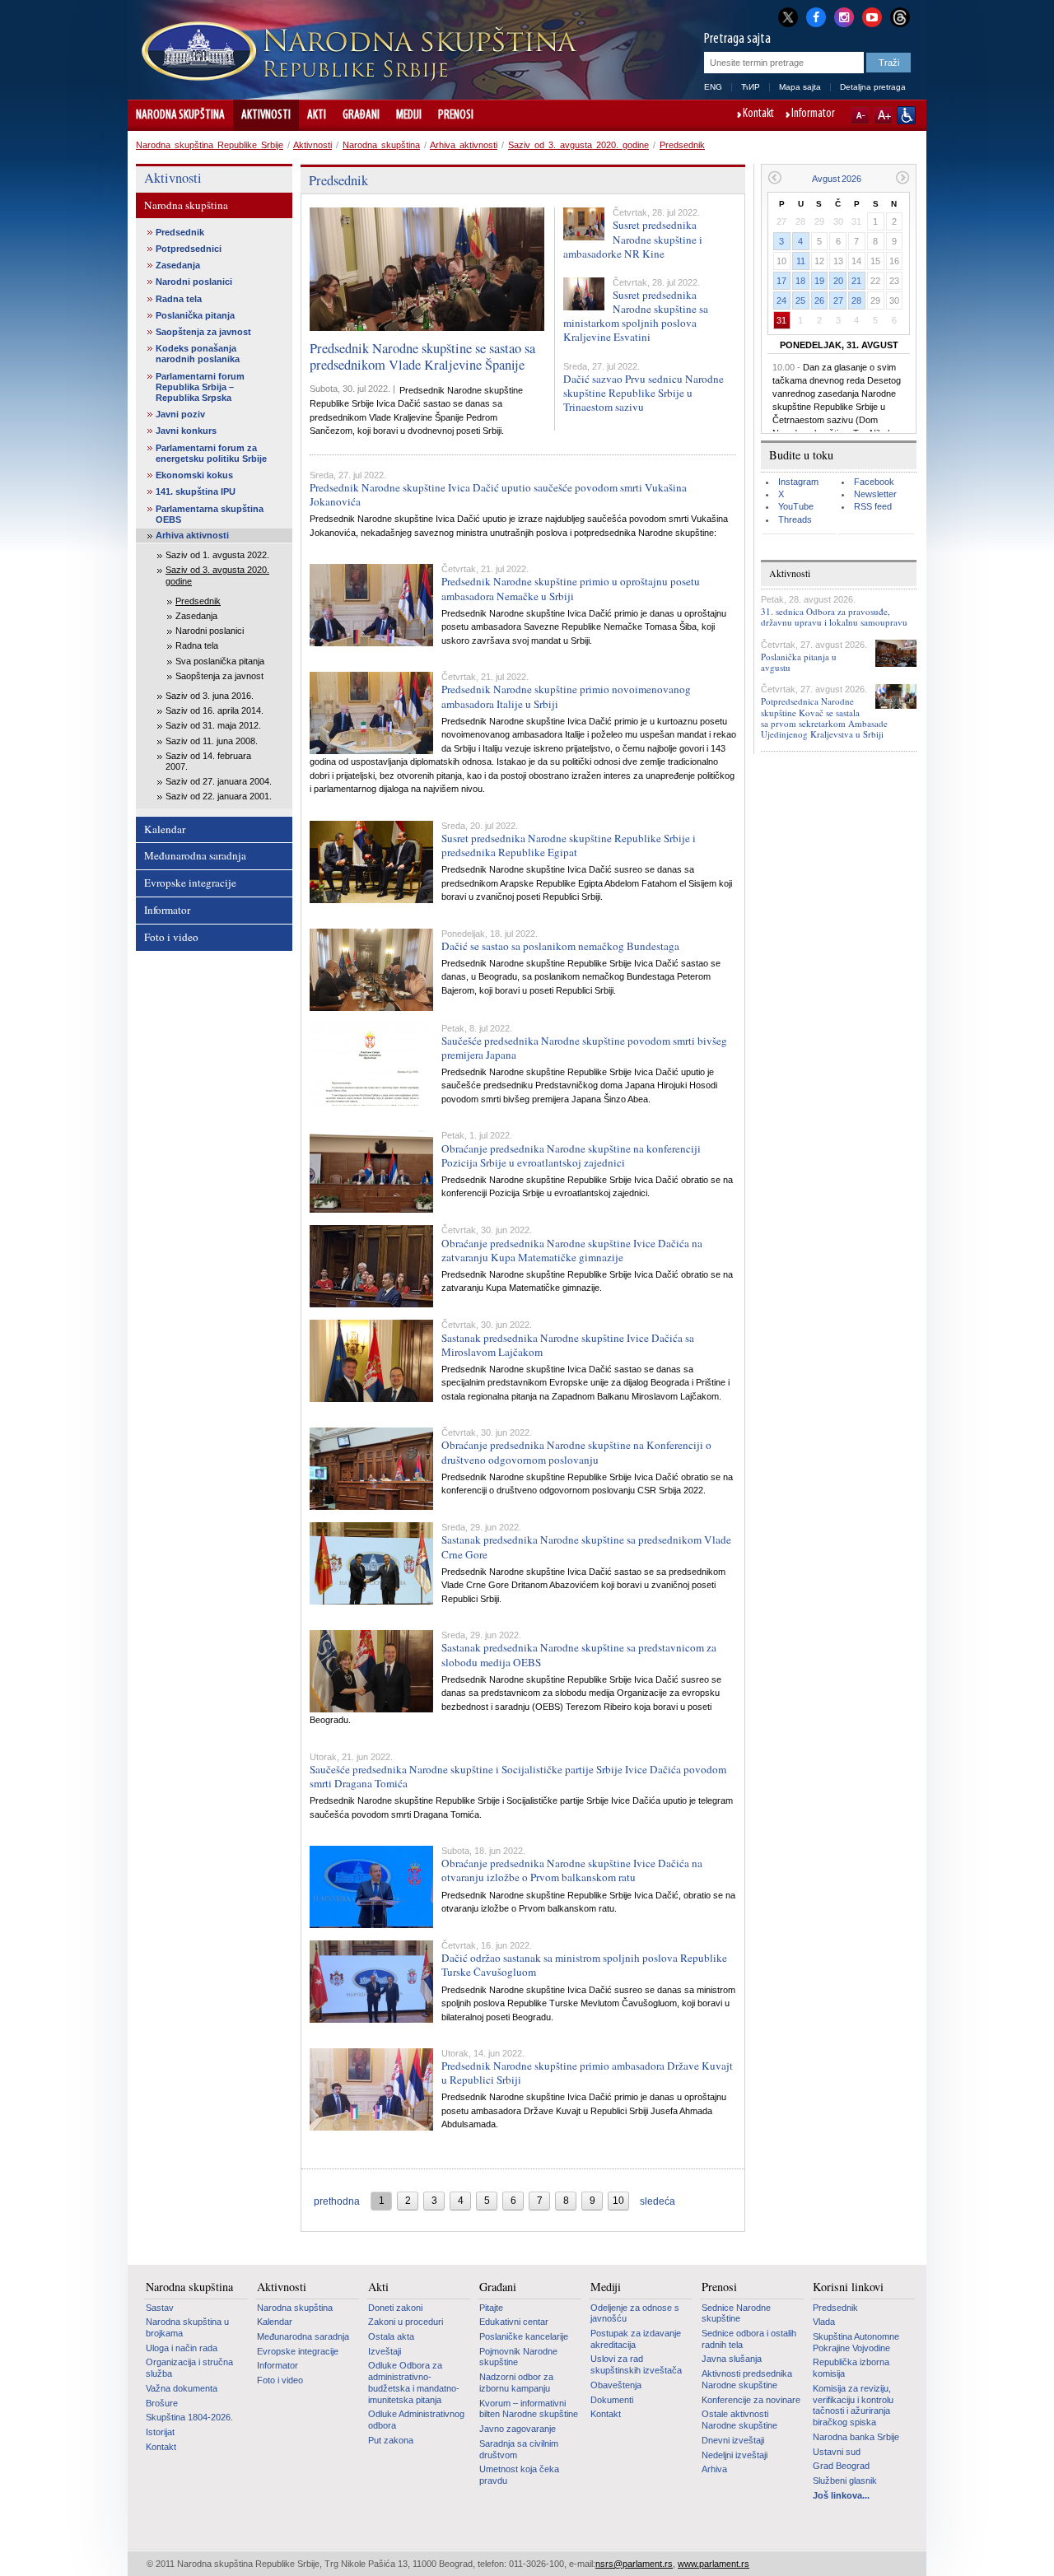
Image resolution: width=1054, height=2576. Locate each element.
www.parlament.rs (714, 2564)
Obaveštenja (616, 2385)
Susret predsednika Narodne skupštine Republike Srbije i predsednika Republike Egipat (569, 845)
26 (819, 300)
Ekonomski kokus (194, 475)
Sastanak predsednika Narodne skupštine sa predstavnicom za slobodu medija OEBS (579, 1654)
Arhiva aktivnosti (464, 145)
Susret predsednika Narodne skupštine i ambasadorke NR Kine (633, 239)
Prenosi (456, 115)
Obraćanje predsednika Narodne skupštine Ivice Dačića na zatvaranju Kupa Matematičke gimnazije (572, 1250)
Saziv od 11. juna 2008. (212, 741)
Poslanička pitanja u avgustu (799, 662)
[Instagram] (844, 16)
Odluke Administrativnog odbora (416, 2420)
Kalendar (165, 829)
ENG (713, 87)
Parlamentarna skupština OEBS (210, 514)
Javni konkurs (186, 431)
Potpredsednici (189, 249)
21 (856, 281)
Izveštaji (385, 2351)
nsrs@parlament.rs (634, 2564)
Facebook (874, 482)
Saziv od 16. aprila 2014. (215, 710)
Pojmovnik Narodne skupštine (518, 2357)
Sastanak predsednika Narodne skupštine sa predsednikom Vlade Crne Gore (586, 1547)
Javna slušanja (732, 2359)
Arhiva (714, 2469)
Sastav (160, 2308)
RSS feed (873, 506)
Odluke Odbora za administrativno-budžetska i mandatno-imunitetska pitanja (414, 2382)
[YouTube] (872, 16)
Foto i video (171, 937)
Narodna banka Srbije (856, 2437)
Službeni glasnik (845, 2481)
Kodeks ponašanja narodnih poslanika (198, 354)
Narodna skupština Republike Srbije (210, 145)
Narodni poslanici (194, 282)
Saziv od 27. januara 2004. (219, 781)
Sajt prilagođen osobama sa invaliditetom (906, 115)
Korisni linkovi (848, 2287)
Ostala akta (391, 2336)
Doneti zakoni (395, 2308)
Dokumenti (612, 2400)
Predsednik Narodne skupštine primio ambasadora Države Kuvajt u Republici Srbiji (587, 2073)
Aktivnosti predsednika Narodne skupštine (747, 2379)
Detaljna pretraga (873, 87)
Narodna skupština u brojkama (187, 2327)
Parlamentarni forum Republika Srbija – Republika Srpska (200, 387)
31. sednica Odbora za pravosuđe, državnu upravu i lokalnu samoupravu (834, 617)
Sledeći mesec (903, 177)
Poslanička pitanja (195, 315)
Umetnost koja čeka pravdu (519, 2475)
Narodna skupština (180, 115)
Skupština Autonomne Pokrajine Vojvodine (856, 2342)
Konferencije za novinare (751, 2400)
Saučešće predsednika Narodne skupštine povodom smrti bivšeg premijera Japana (584, 1048)
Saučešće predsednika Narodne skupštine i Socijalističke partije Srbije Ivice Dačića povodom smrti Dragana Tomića (518, 1776)
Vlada (824, 2322)
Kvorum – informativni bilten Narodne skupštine (529, 2409)
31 (781, 320)
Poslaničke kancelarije (524, 2336)
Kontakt (758, 114)
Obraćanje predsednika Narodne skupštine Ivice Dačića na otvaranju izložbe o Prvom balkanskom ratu (572, 1870)
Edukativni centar (514, 2322)
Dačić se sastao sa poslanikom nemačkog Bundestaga (560, 946)
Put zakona (391, 2440)
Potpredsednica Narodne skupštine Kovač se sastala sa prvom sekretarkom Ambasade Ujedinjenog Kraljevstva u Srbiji (824, 717)
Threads (795, 519)
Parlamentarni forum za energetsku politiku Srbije (211, 453)
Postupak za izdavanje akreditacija (636, 2339)
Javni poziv (180, 414)
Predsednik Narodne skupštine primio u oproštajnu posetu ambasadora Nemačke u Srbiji (571, 588)
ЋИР (751, 87)
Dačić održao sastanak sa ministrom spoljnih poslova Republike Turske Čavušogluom (584, 1965)
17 (781, 281)
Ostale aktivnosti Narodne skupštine (739, 2420)
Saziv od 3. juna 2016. (210, 696)
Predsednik (682, 145)
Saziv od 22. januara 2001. (219, 796)
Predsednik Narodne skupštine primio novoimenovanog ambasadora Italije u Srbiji (566, 696)
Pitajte (491, 2308)
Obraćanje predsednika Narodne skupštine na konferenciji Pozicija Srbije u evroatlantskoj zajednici (571, 1155)
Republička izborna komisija (851, 2368)
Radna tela (179, 299)
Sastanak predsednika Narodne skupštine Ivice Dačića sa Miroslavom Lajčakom (568, 1345)
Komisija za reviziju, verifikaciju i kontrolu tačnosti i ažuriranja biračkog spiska (853, 2405)
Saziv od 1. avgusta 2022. (217, 555)
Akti (317, 115)
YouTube (796, 506)
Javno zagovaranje (518, 2429)
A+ (883, 115)
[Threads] (900, 17)
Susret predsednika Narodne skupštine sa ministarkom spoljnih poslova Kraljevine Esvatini (636, 316)
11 (801, 261)
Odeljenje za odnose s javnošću (635, 2313)
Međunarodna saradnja (195, 855)
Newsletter (875, 494)
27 (838, 300)
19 (819, 281)
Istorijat (160, 2432)
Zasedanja (178, 265)
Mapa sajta (800, 87)
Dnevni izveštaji (733, 2440)
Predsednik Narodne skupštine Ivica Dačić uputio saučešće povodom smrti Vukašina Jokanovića (498, 494)
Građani (361, 115)
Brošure (162, 2403)
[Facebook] (816, 16)
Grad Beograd (841, 2466)
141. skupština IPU (196, 491)
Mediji (409, 115)
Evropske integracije (190, 883)
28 (856, 300)
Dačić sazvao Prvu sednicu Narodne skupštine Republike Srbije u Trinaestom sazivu (644, 393)
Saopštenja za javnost (203, 332)
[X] (788, 17)
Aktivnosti (266, 115)
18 (800, 281)
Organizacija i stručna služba (189, 2368)
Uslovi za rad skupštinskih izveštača (636, 2364)
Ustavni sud (837, 2452)
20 (838, 281)
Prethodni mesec (774, 177)
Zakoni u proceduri (406, 2322)
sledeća (658, 2201)
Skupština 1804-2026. (189, 2417)
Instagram (798, 482)
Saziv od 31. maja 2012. (213, 725)
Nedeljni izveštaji (735, 2455)
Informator (813, 114)
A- (860, 115)
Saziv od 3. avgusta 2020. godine (578, 145)
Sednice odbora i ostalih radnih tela (749, 2339)
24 (781, 300)
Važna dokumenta (182, 2388)
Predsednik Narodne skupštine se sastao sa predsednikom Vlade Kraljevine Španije (422, 356)
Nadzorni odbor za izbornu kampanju (516, 2383)
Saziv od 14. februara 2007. (208, 761)
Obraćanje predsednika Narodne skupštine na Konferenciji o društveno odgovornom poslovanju (576, 1452)
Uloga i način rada (182, 2348)
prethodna (337, 2201)
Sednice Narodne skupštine (736, 2313)
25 (800, 300)
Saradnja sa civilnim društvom (519, 2449)
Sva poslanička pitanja (220, 661)
